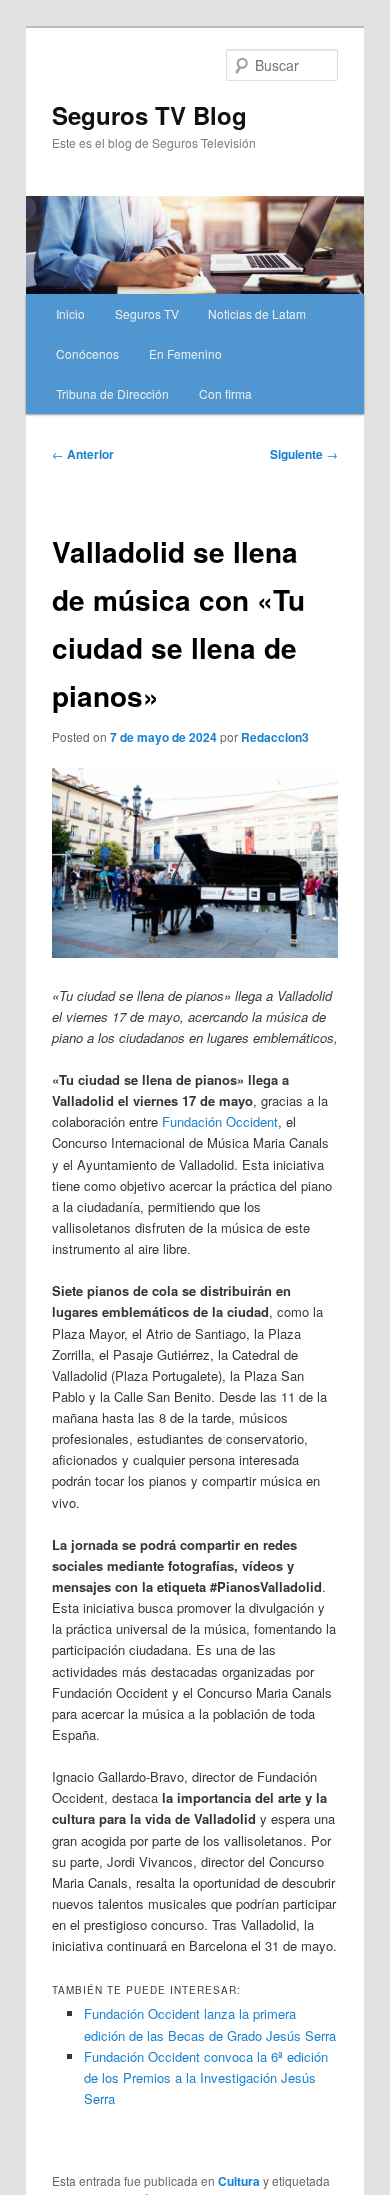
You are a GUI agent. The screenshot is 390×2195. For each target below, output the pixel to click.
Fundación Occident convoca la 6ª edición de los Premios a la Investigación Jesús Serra (206, 2077)
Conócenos (87, 353)
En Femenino (185, 353)
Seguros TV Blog (149, 115)
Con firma (225, 393)
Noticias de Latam (257, 313)
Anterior (83, 454)
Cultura (239, 2181)
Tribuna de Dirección (112, 393)
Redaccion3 (275, 737)
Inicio (70, 313)
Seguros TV (147, 313)
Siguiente (304, 454)
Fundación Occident (220, 1121)
